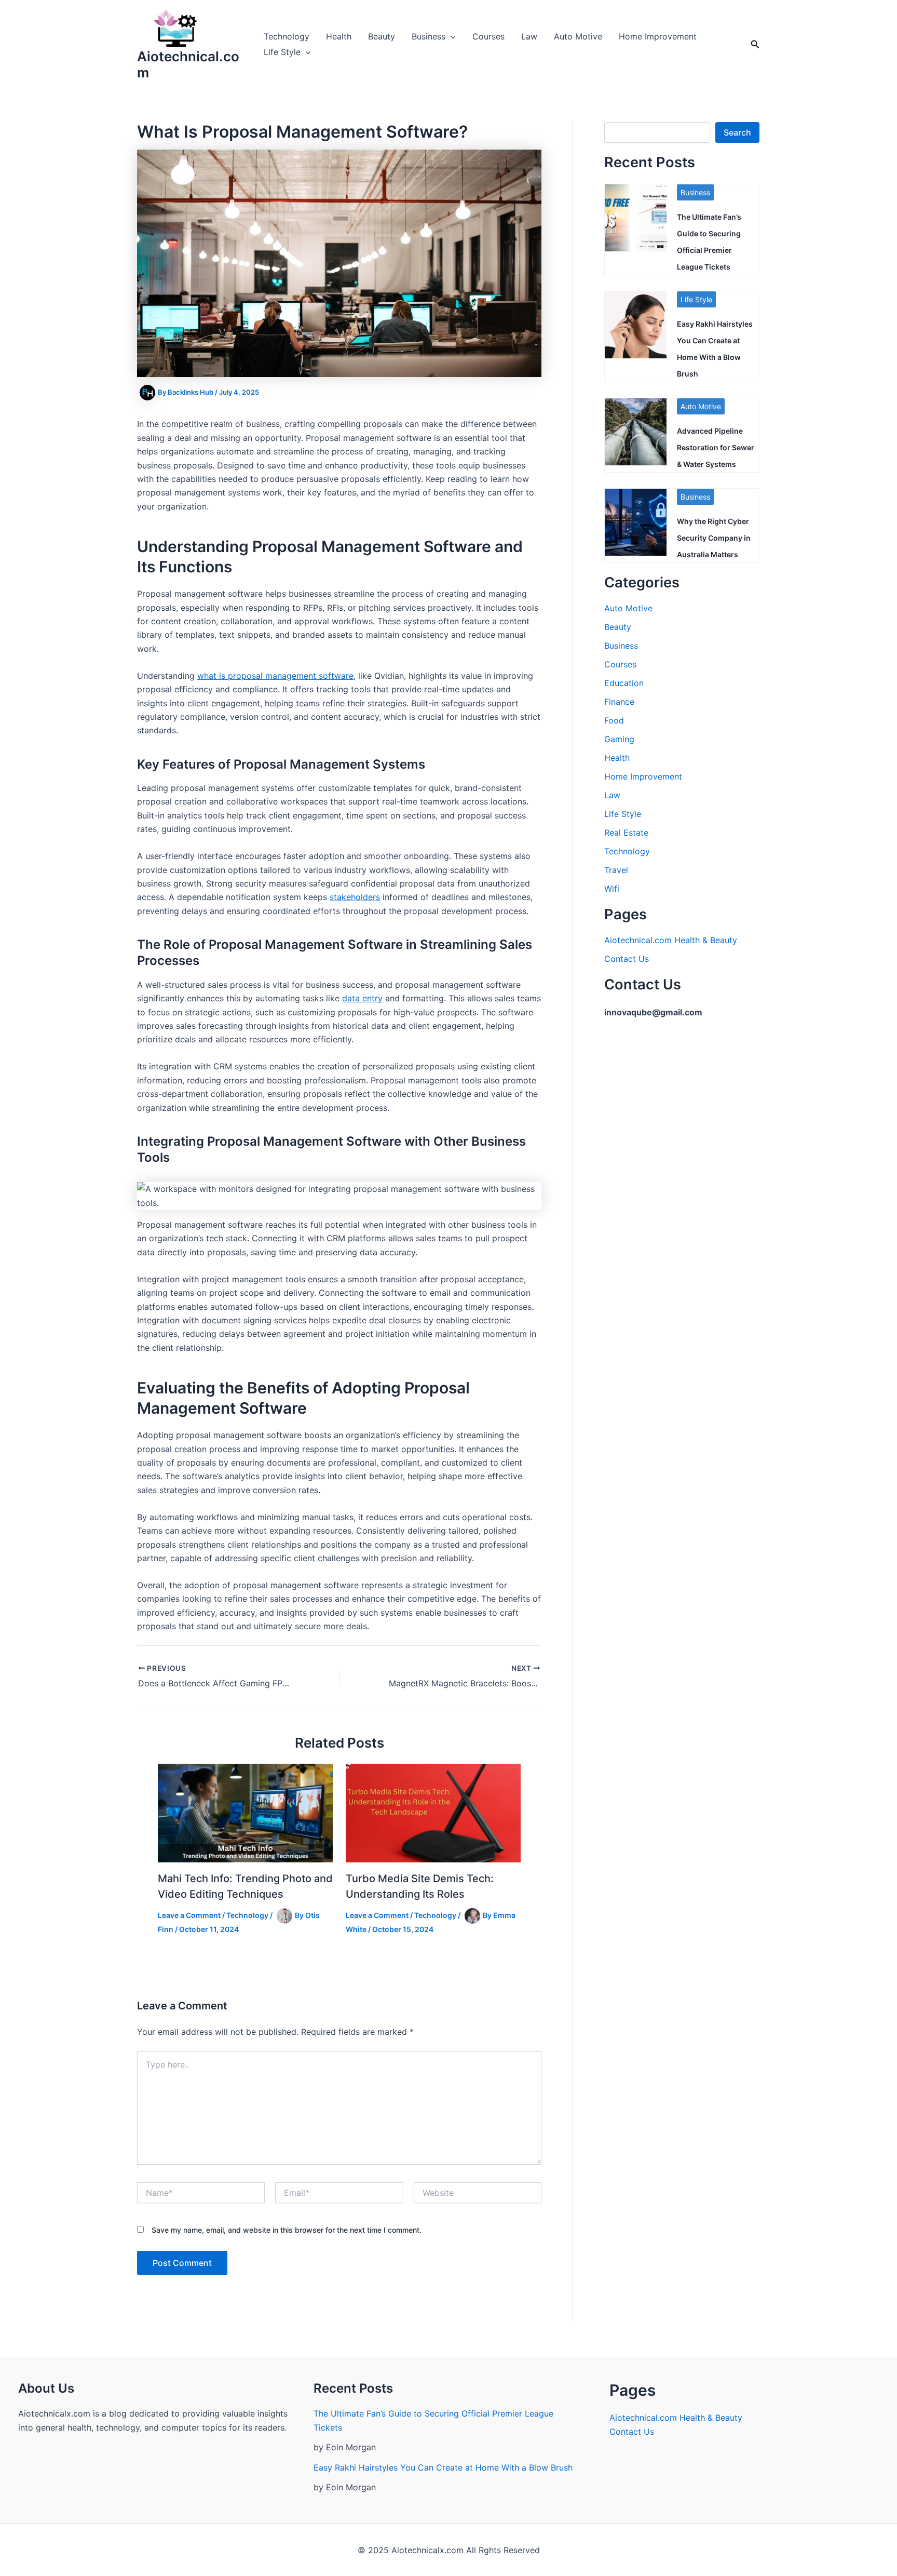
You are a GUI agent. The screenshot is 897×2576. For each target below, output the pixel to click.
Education (624, 683)
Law (529, 36)
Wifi (612, 889)
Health (339, 36)
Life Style (282, 52)
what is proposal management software (275, 676)
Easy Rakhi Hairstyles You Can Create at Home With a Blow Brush (443, 2467)
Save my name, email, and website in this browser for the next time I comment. (287, 2230)
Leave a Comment (189, 1915)
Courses (488, 36)
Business (429, 36)
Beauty (382, 36)
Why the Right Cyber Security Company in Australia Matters (714, 538)
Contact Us (627, 959)
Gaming (619, 739)
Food (614, 720)
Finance (619, 702)
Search (737, 132)
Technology (287, 36)
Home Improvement (658, 36)
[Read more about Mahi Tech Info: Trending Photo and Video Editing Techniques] (245, 1813)
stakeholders (355, 897)
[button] (451, 36)
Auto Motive (578, 36)
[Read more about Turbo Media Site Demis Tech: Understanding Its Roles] (433, 1813)
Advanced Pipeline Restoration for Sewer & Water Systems (716, 447)
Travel (616, 870)
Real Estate (626, 833)
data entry (362, 998)
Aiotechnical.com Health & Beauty (671, 940)
